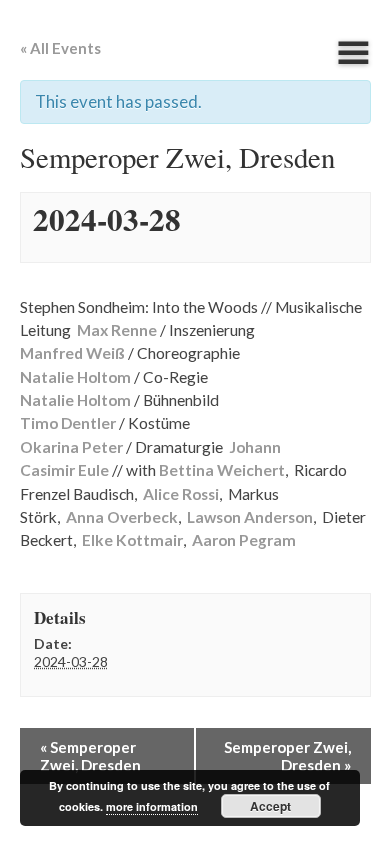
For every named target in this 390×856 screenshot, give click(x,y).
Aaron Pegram (244, 540)
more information (152, 806)
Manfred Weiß (72, 353)
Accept (270, 806)
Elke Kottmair (132, 540)
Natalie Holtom (75, 377)
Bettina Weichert (222, 470)
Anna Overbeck (122, 517)
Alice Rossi (181, 494)
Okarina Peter (71, 447)
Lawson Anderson (250, 517)
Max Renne (117, 330)
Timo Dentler (68, 423)
